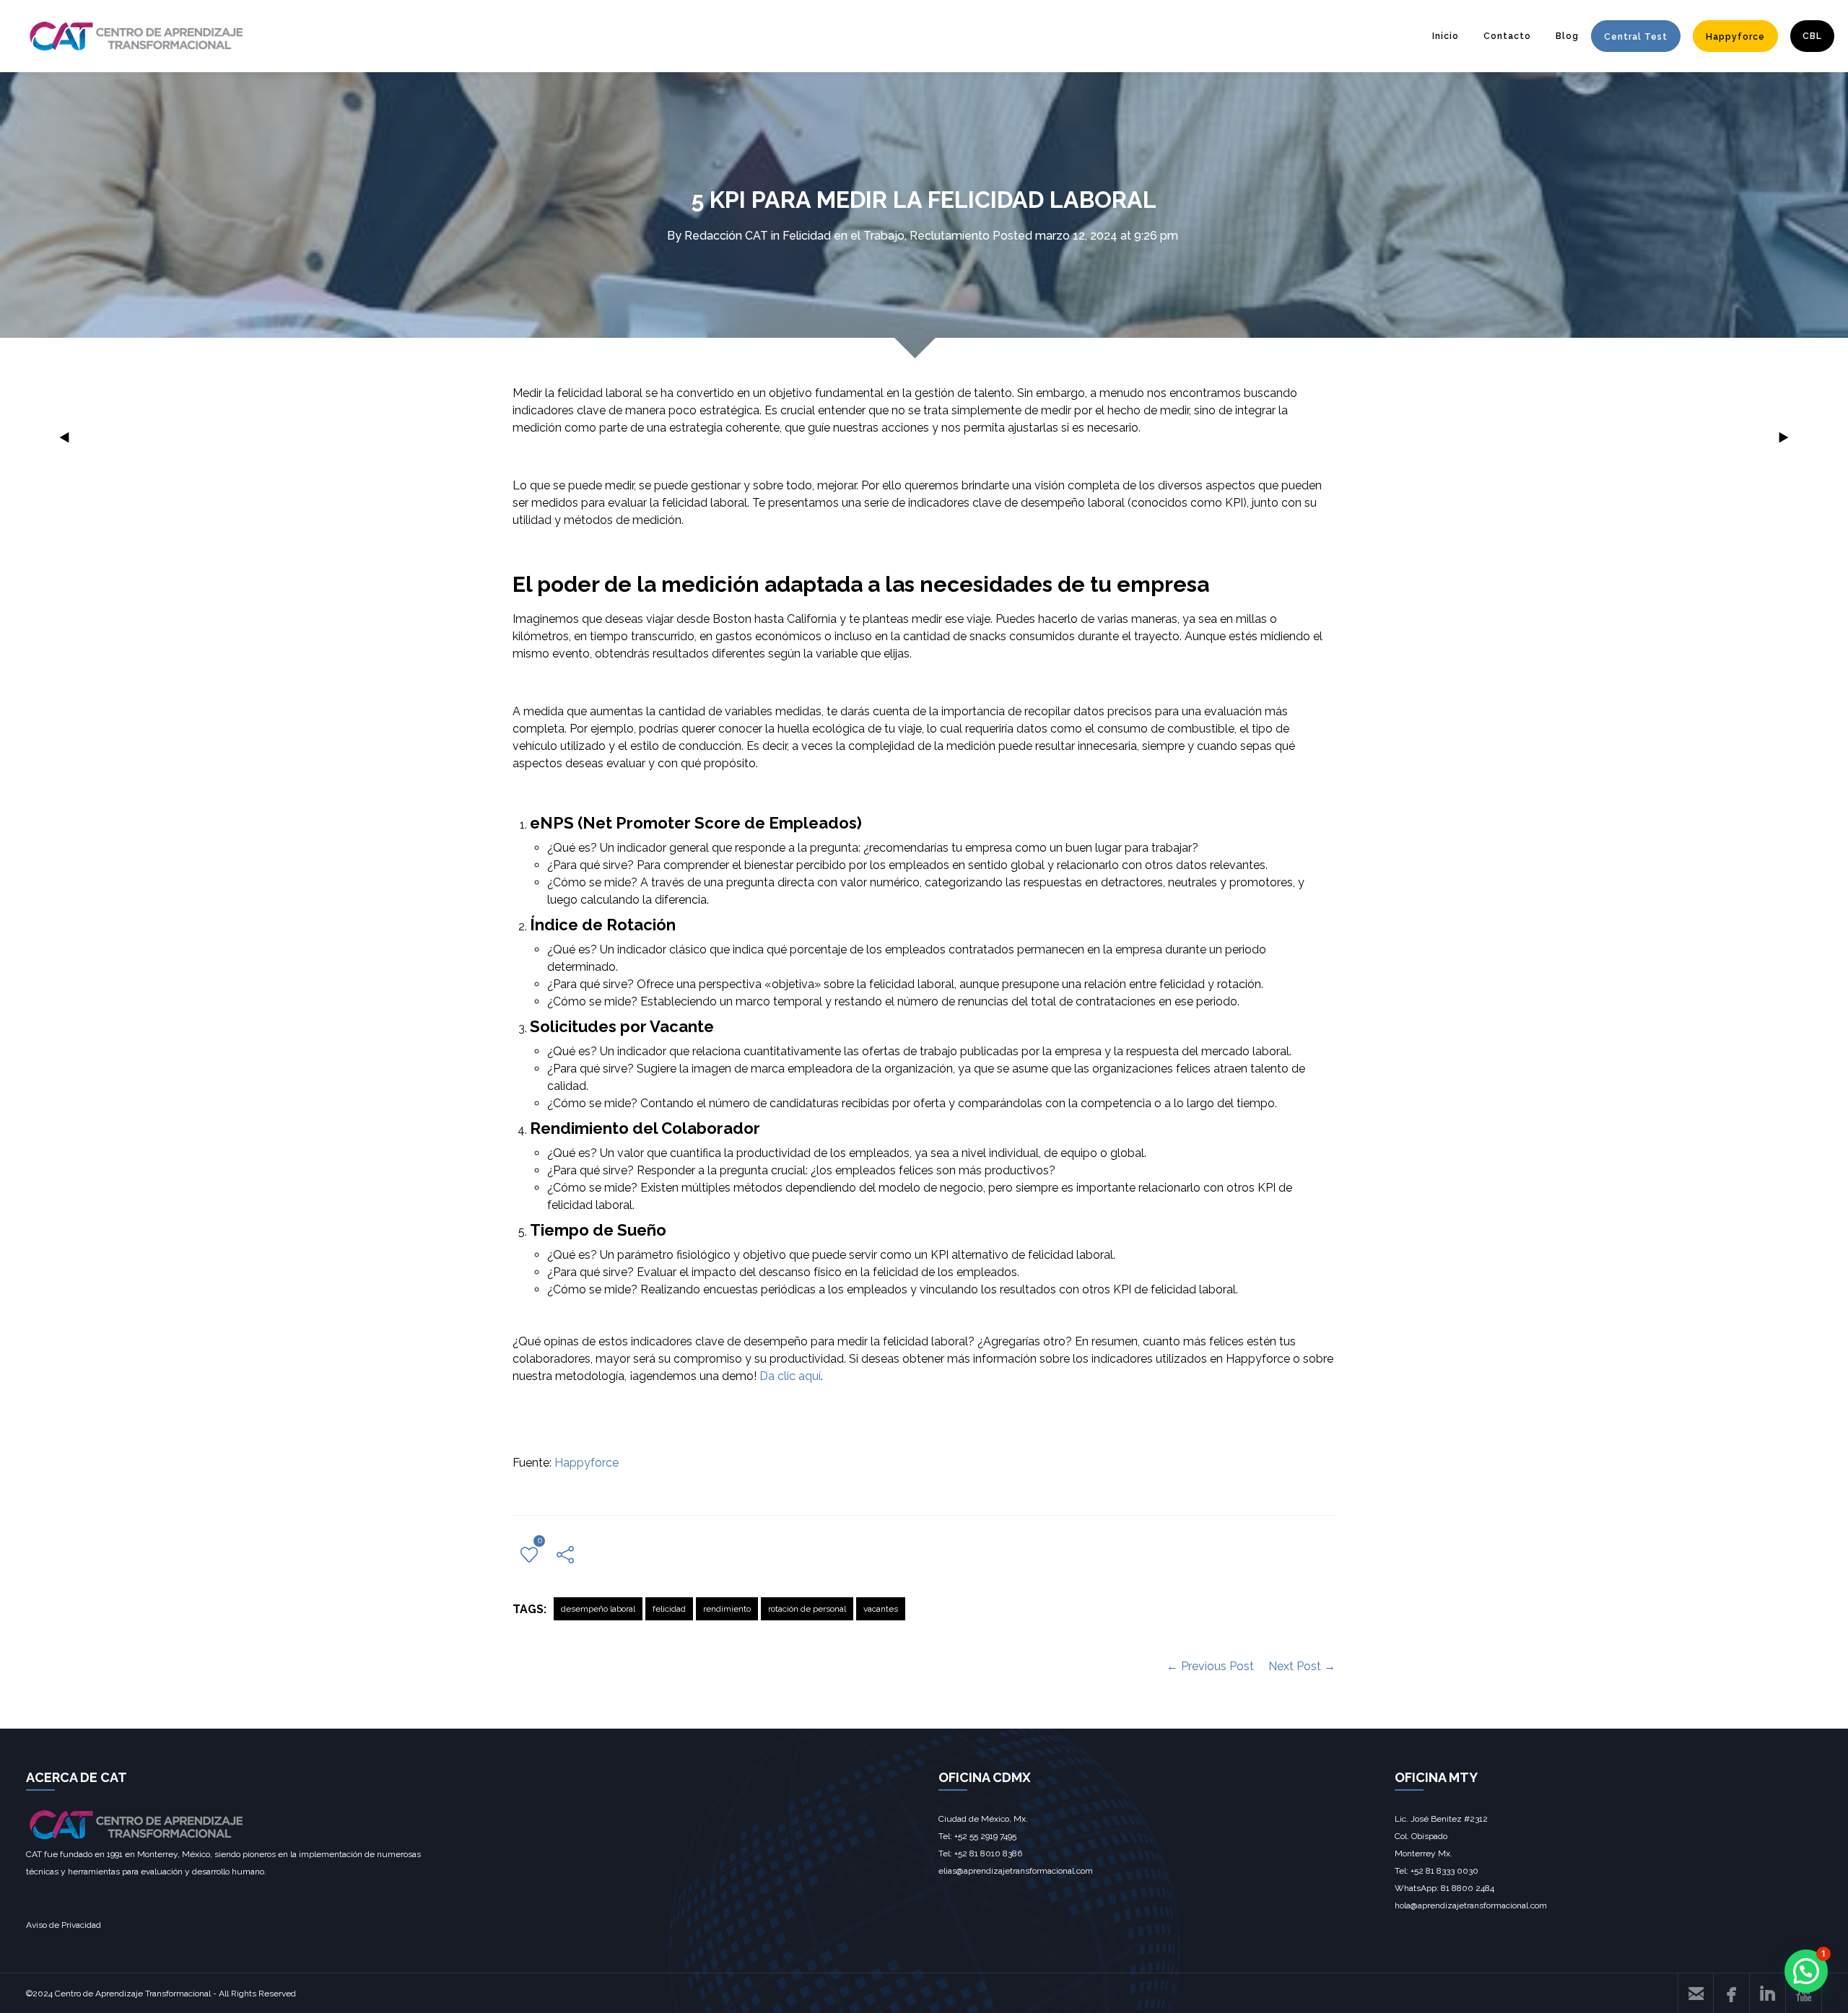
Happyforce (1735, 37)
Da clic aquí (790, 1376)
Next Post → (1302, 1666)
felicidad (669, 1609)
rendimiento (727, 1609)
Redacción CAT (726, 236)
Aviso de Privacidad (64, 1925)
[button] (1806, 1971)
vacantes (881, 1609)
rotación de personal (807, 1609)
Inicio (1446, 36)
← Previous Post (1210, 1666)
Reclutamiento (950, 236)
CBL (1812, 36)
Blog (1567, 36)
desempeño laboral (598, 1609)
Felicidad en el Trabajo (844, 236)
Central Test (1636, 37)
